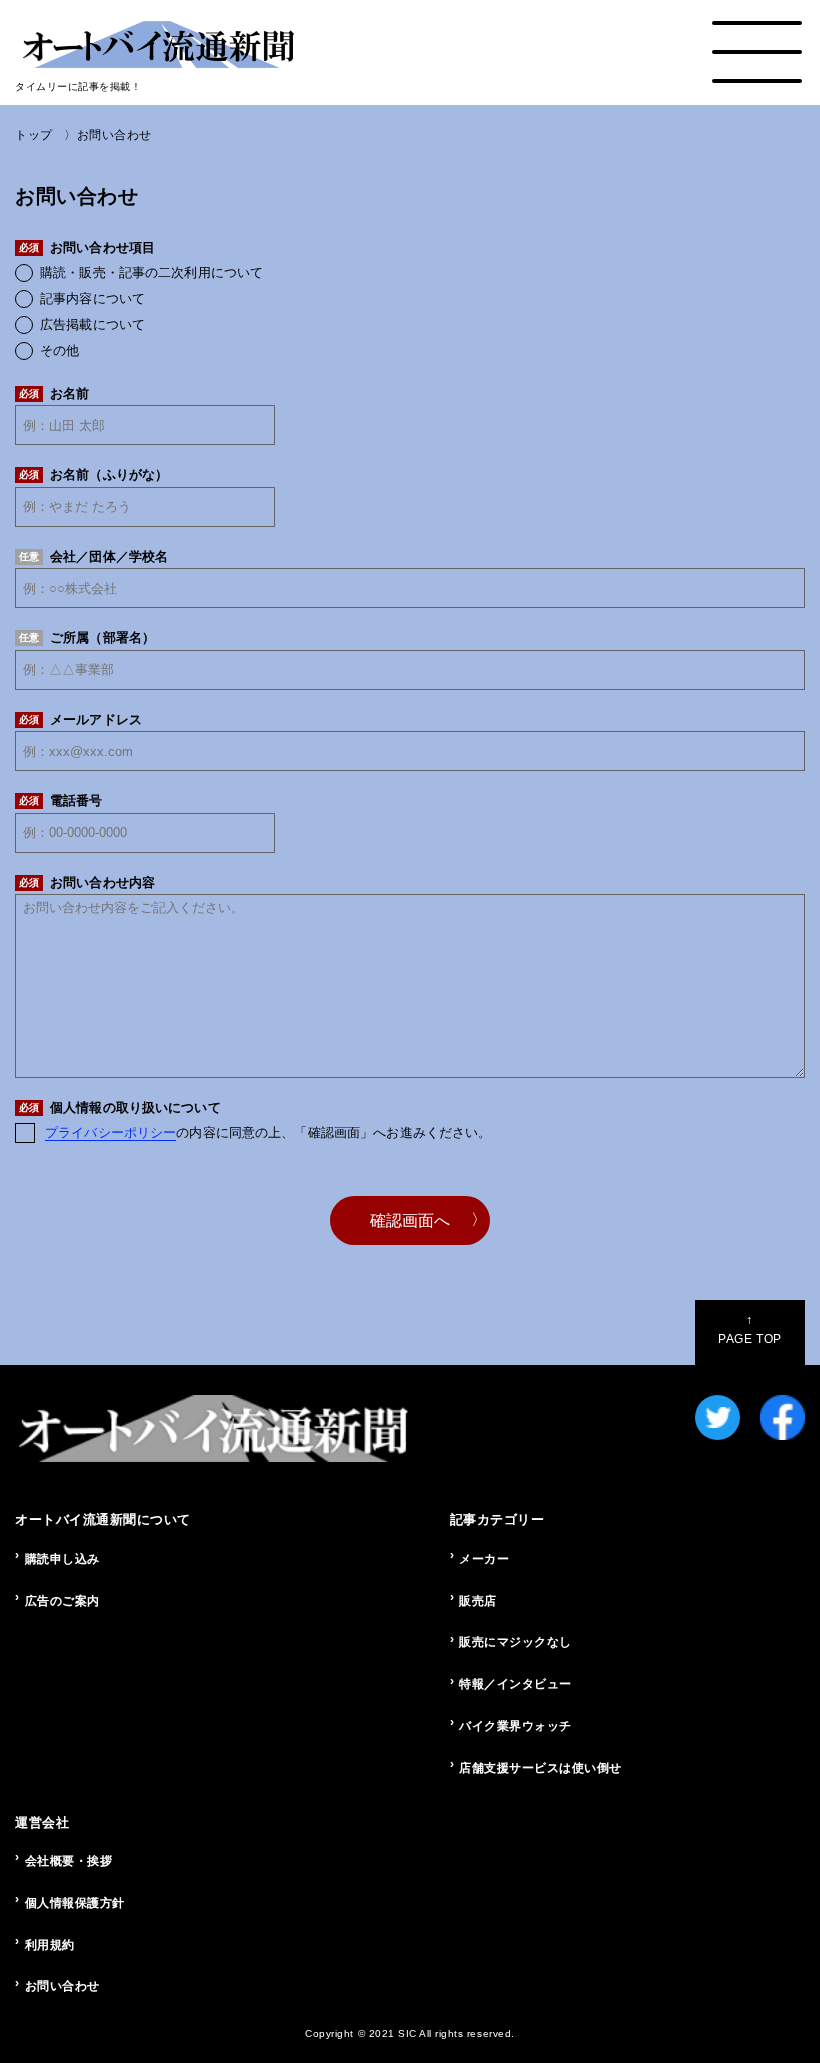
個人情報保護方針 (75, 1903)
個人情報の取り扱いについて (120, 1107)
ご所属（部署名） (87, 637)
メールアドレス (80, 719)
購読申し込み (62, 1559)
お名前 (54, 393)
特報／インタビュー (515, 1684)
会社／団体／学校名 (93, 556)
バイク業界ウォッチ (515, 1726)
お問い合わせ (62, 1986)
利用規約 (50, 1945)
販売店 (478, 1601)
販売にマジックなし (515, 1642)
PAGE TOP (749, 1329)
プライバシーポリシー (110, 1132)
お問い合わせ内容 (87, 882)
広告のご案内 (62, 1601)
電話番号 (61, 800)
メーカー (484, 1559)
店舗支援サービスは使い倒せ (540, 1768)
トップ (34, 135)
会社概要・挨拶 (69, 1861)
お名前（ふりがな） (93, 474)
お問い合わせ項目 (87, 247)
